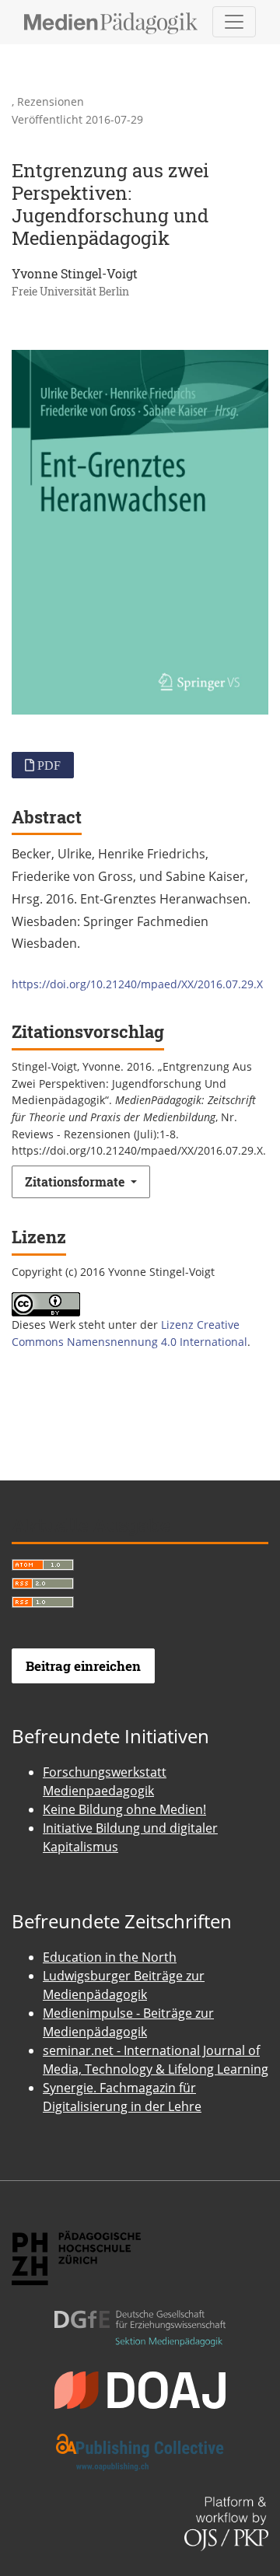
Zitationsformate (76, 1181)
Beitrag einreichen (83, 1666)
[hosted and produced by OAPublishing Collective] (140, 2439)
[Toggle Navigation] (234, 22)
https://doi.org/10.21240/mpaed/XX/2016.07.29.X (137, 984)
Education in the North (110, 1957)
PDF (47, 765)
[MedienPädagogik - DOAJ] (140, 2376)
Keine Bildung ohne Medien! (124, 1809)
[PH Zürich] (76, 2244)
